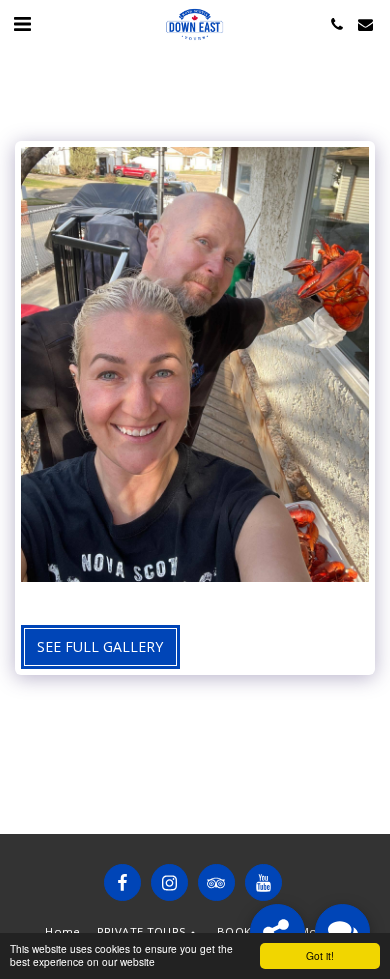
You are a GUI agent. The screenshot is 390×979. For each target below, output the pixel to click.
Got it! (320, 955)
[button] (22, 23)
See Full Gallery (100, 646)
